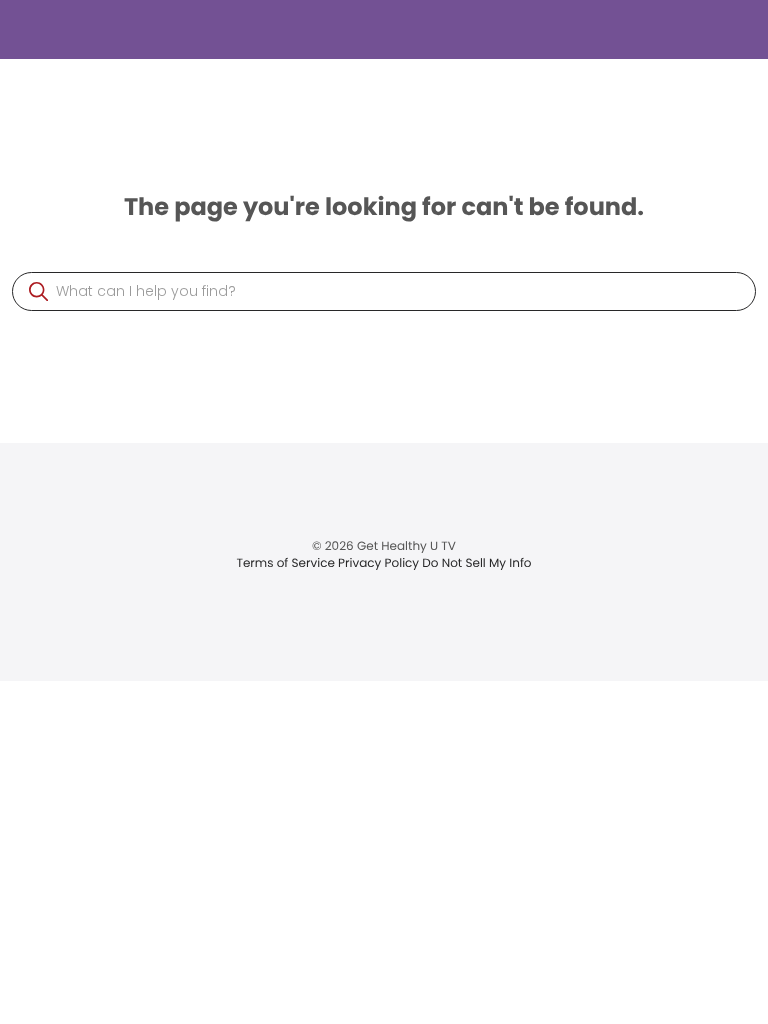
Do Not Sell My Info (476, 563)
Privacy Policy (380, 563)
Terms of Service (287, 563)
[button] (38, 291)
